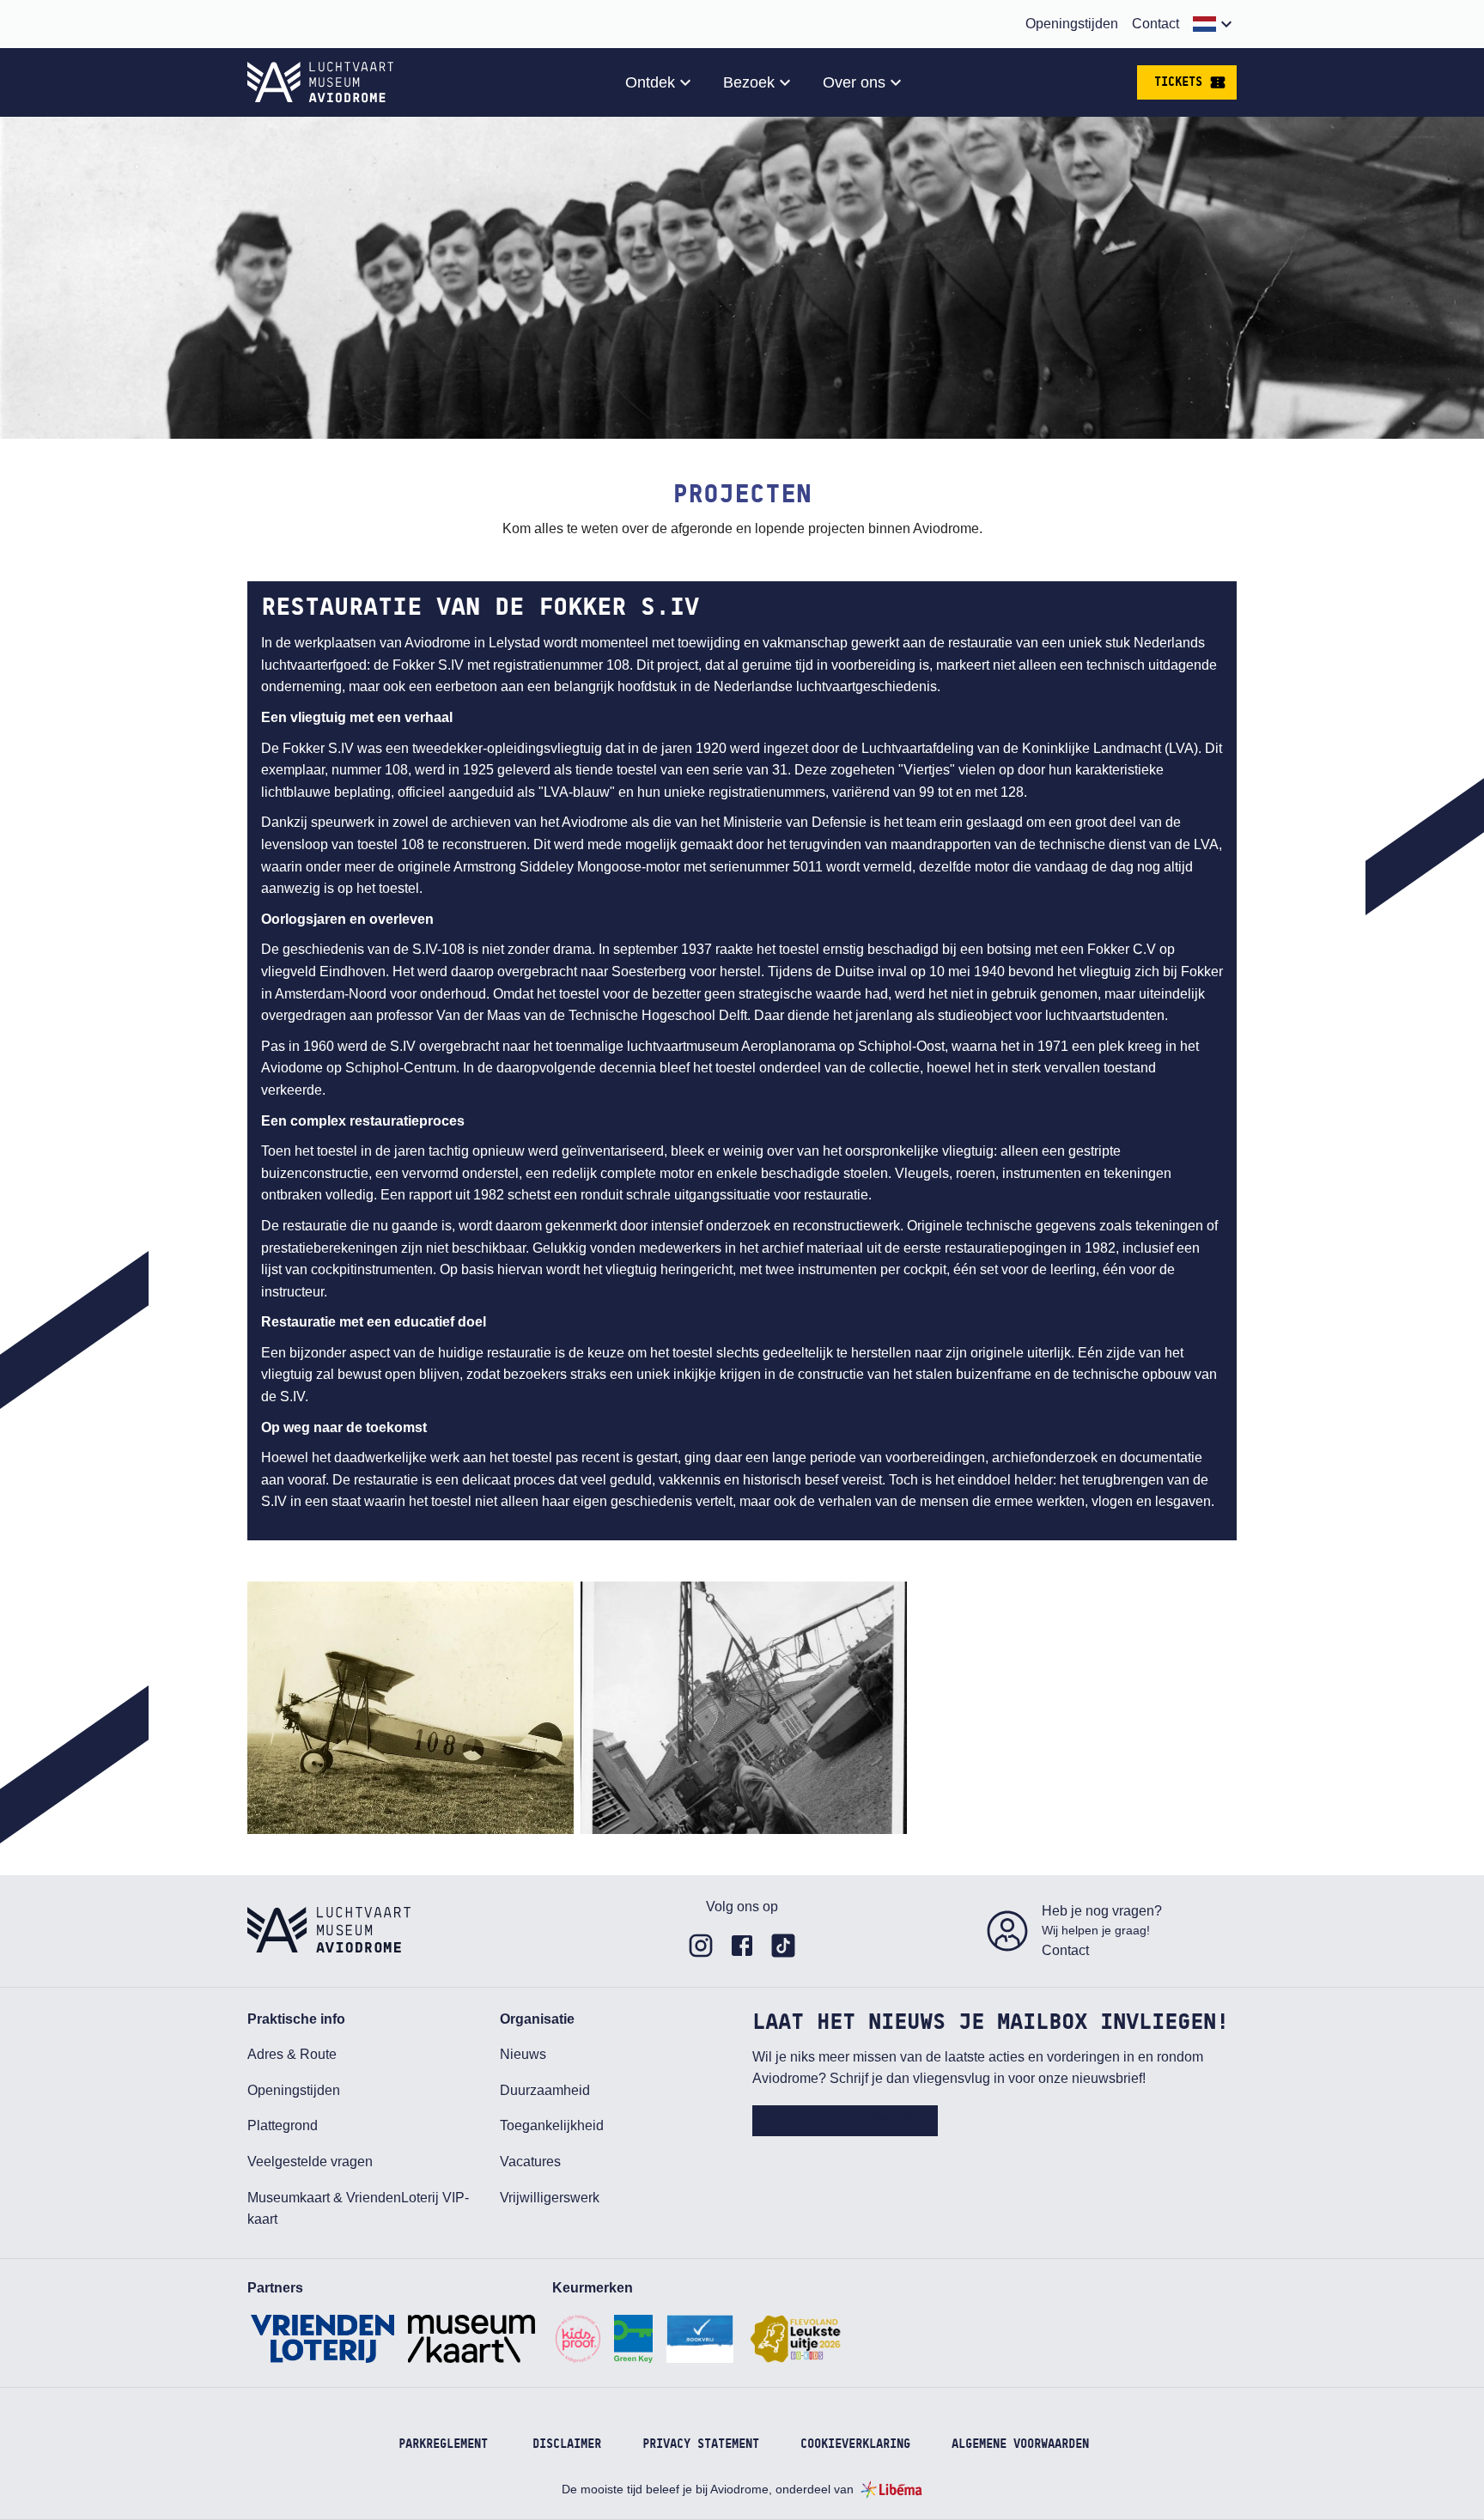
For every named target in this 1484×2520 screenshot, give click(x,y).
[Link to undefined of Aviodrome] (701, 1946)
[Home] (320, 82)
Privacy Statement (701, 2444)
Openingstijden (1072, 24)
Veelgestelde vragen (310, 2162)
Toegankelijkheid (552, 2125)
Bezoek (749, 82)
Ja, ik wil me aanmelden (845, 2121)
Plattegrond (283, 2125)
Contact (1156, 24)
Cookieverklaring (855, 2444)
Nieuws (523, 2054)
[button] (1215, 24)
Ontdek (650, 82)
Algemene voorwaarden (1020, 2444)
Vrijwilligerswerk (550, 2198)
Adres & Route (292, 2054)
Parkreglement (443, 2444)
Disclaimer (567, 2444)
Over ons (854, 82)
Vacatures (530, 2162)
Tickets (1178, 82)
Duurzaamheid (545, 2090)
